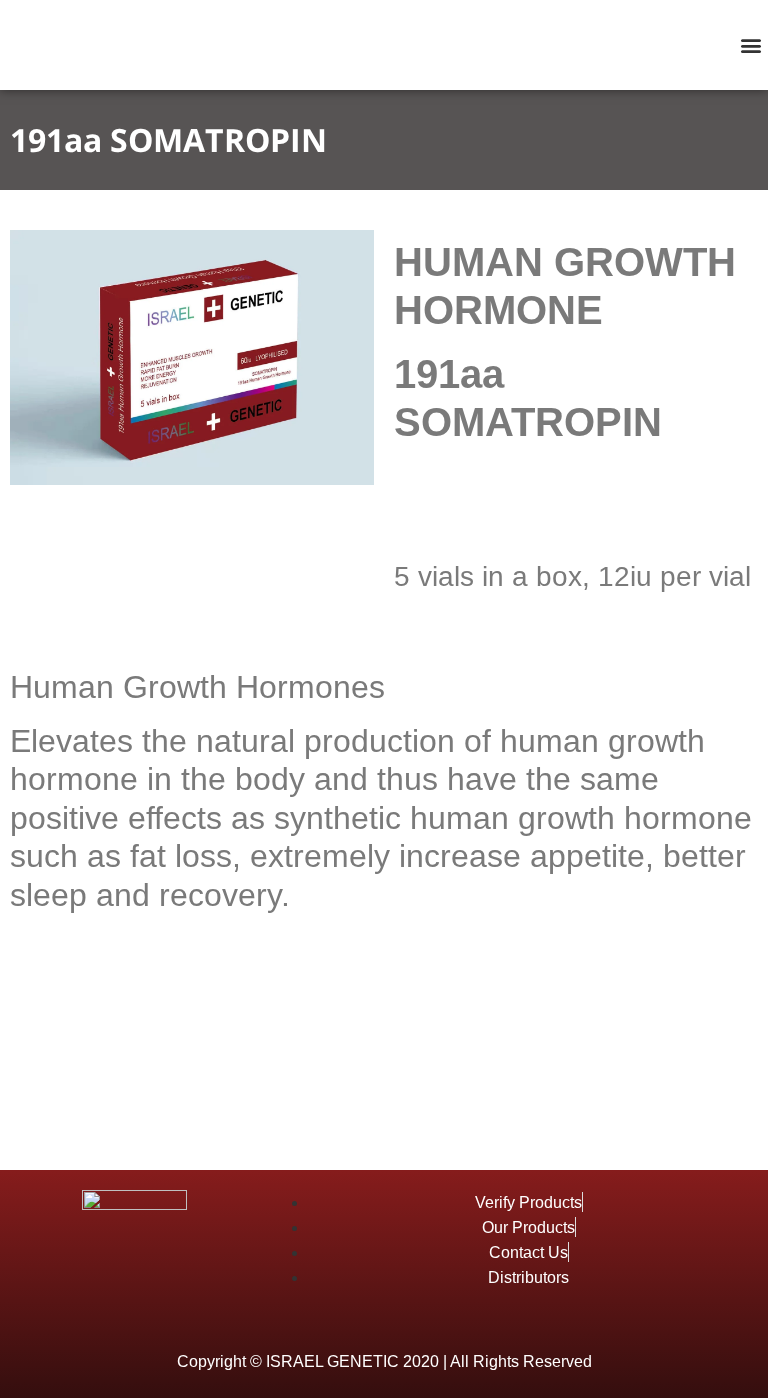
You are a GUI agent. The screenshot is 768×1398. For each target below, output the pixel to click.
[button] (751, 45)
